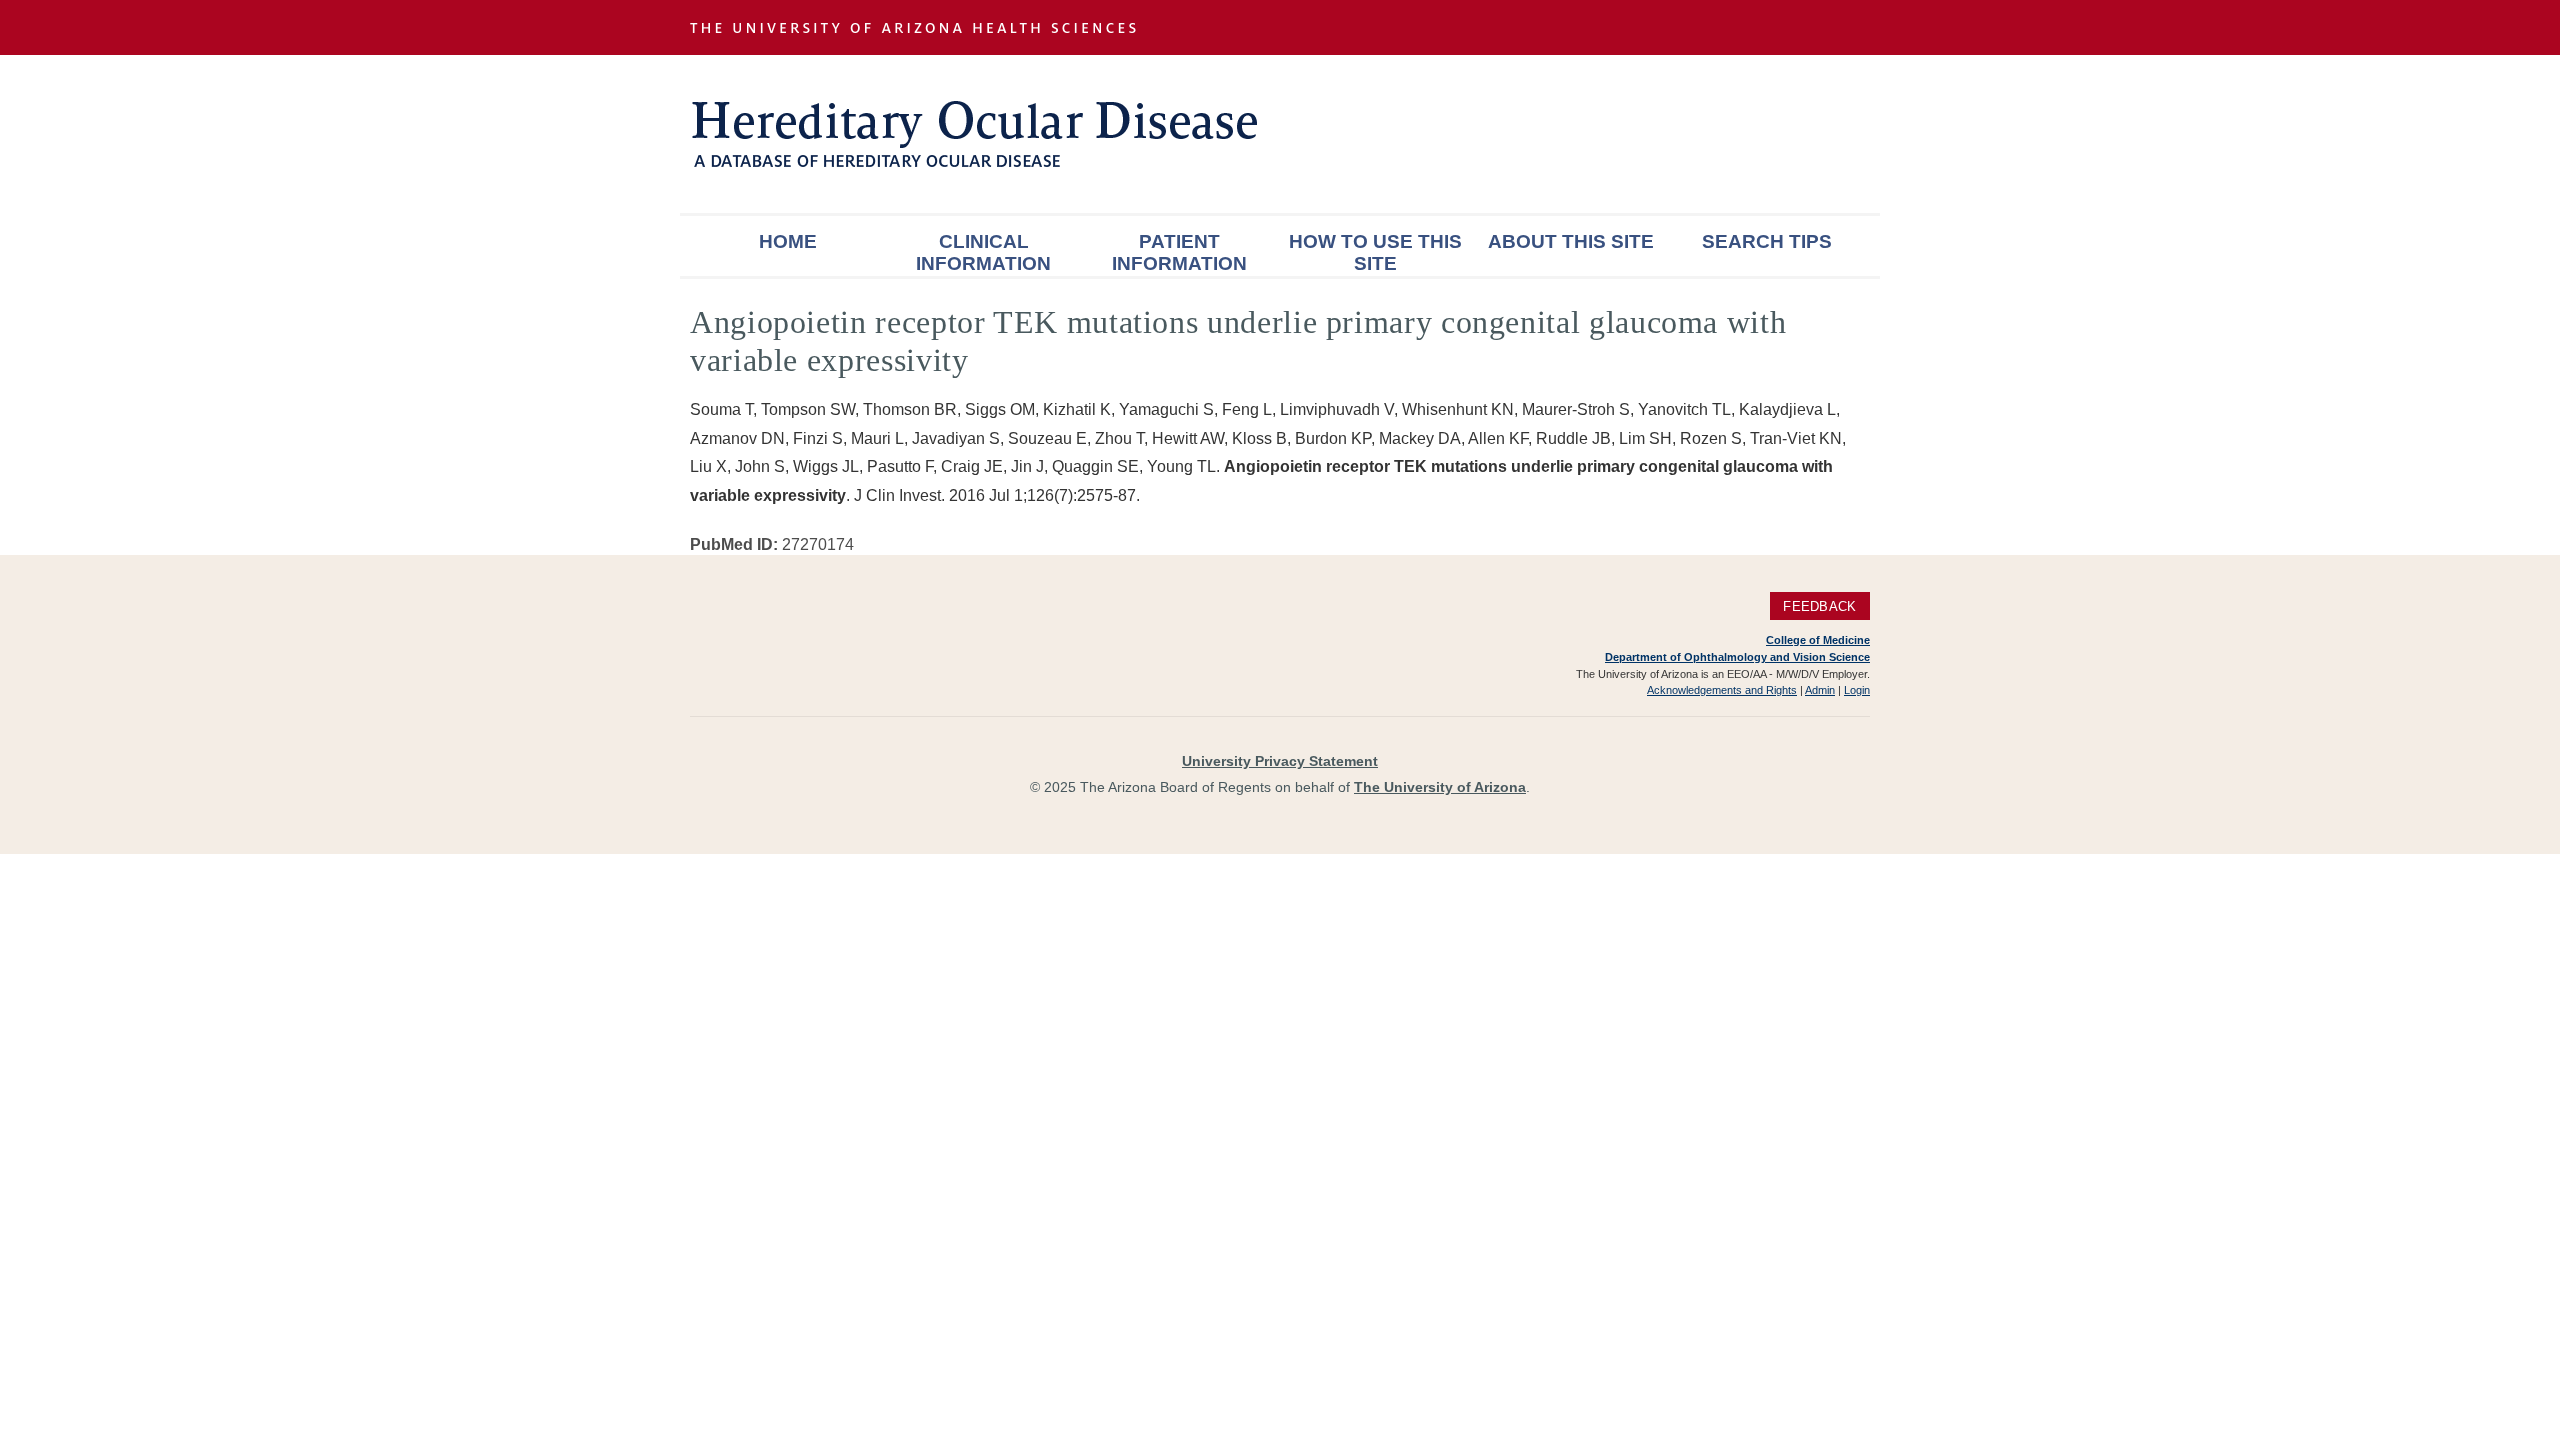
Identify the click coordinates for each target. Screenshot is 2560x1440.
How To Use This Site (1375, 252)
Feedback (1819, 605)
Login (1857, 690)
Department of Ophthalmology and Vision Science (1737, 657)
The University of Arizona (1440, 787)
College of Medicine (1818, 640)
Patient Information (1179, 252)
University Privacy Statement (1280, 761)
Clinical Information (983, 252)
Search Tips (1767, 241)
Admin (1820, 690)
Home (788, 241)
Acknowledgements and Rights (1722, 690)
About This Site (1571, 241)
